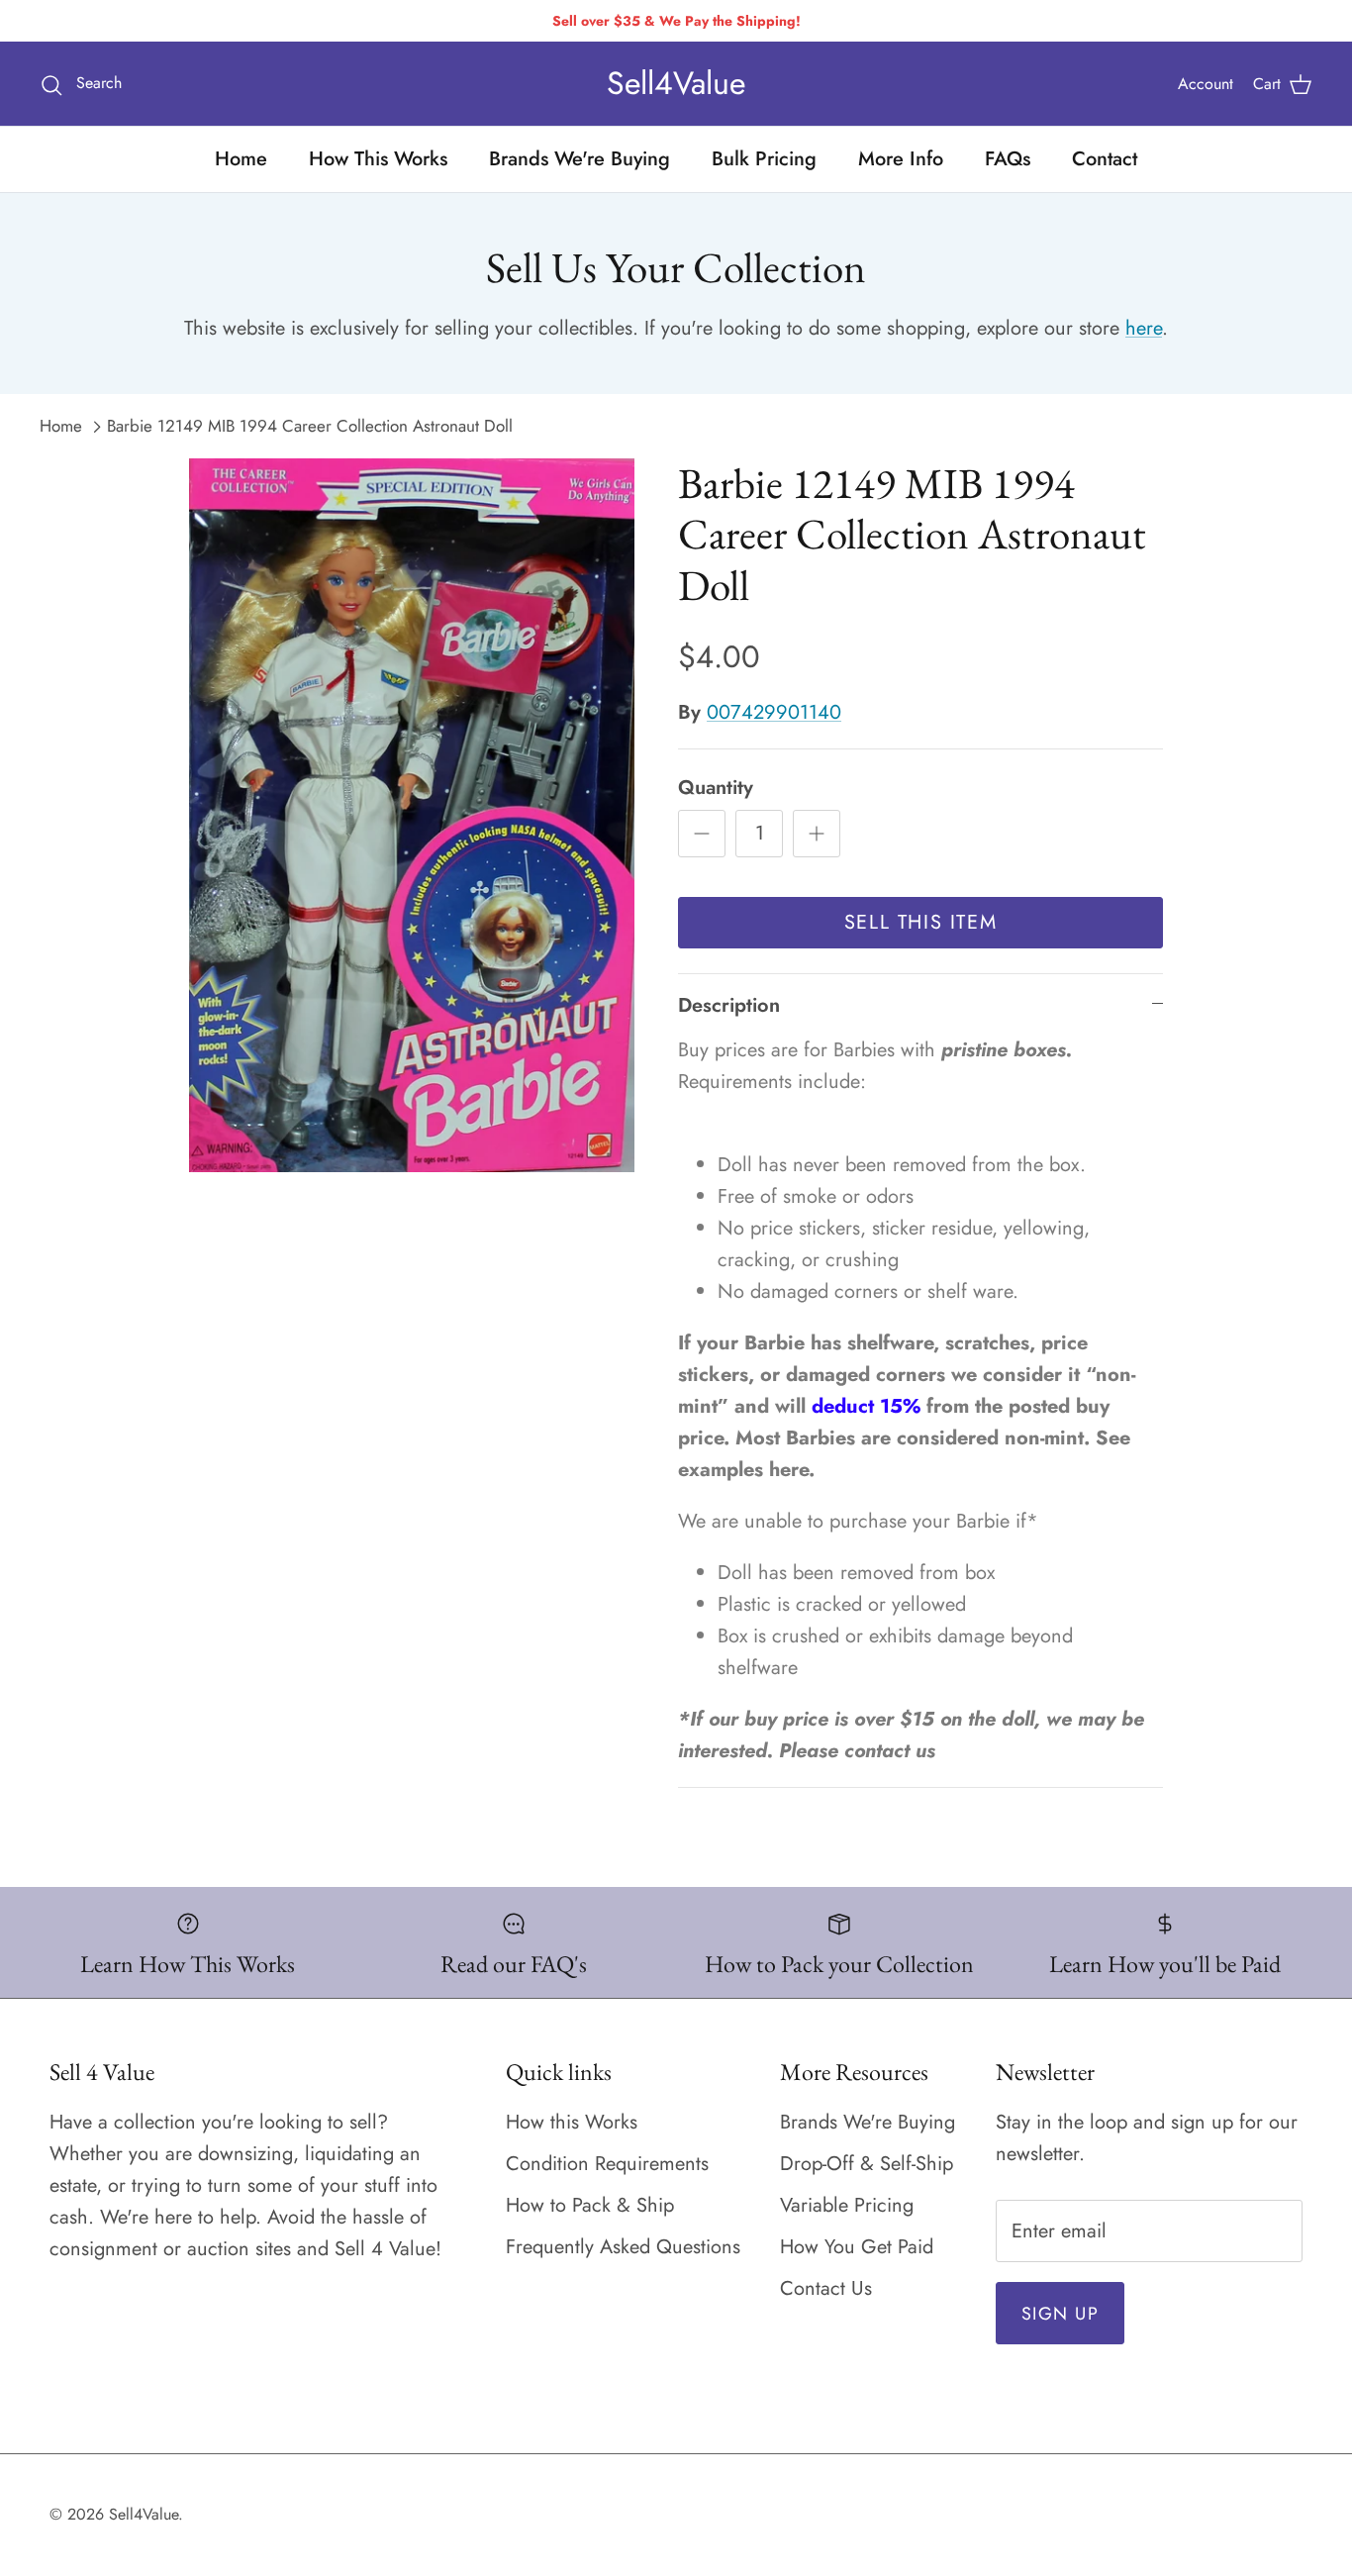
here (1144, 328)
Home (241, 159)
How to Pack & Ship (590, 2205)
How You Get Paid (857, 2247)
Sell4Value (144, 2514)
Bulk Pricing (764, 159)
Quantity (716, 788)
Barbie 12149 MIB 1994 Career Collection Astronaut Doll (310, 426)
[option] (412, 816)
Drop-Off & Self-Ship (867, 2164)
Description (729, 1005)
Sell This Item (920, 922)
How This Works (378, 159)
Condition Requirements (607, 2164)
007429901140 (774, 712)
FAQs (1008, 159)
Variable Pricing (847, 2205)
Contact (1105, 159)
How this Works (572, 2122)
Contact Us (826, 2288)
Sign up (1060, 2314)
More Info (901, 159)
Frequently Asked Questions (623, 2247)
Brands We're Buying (579, 159)
